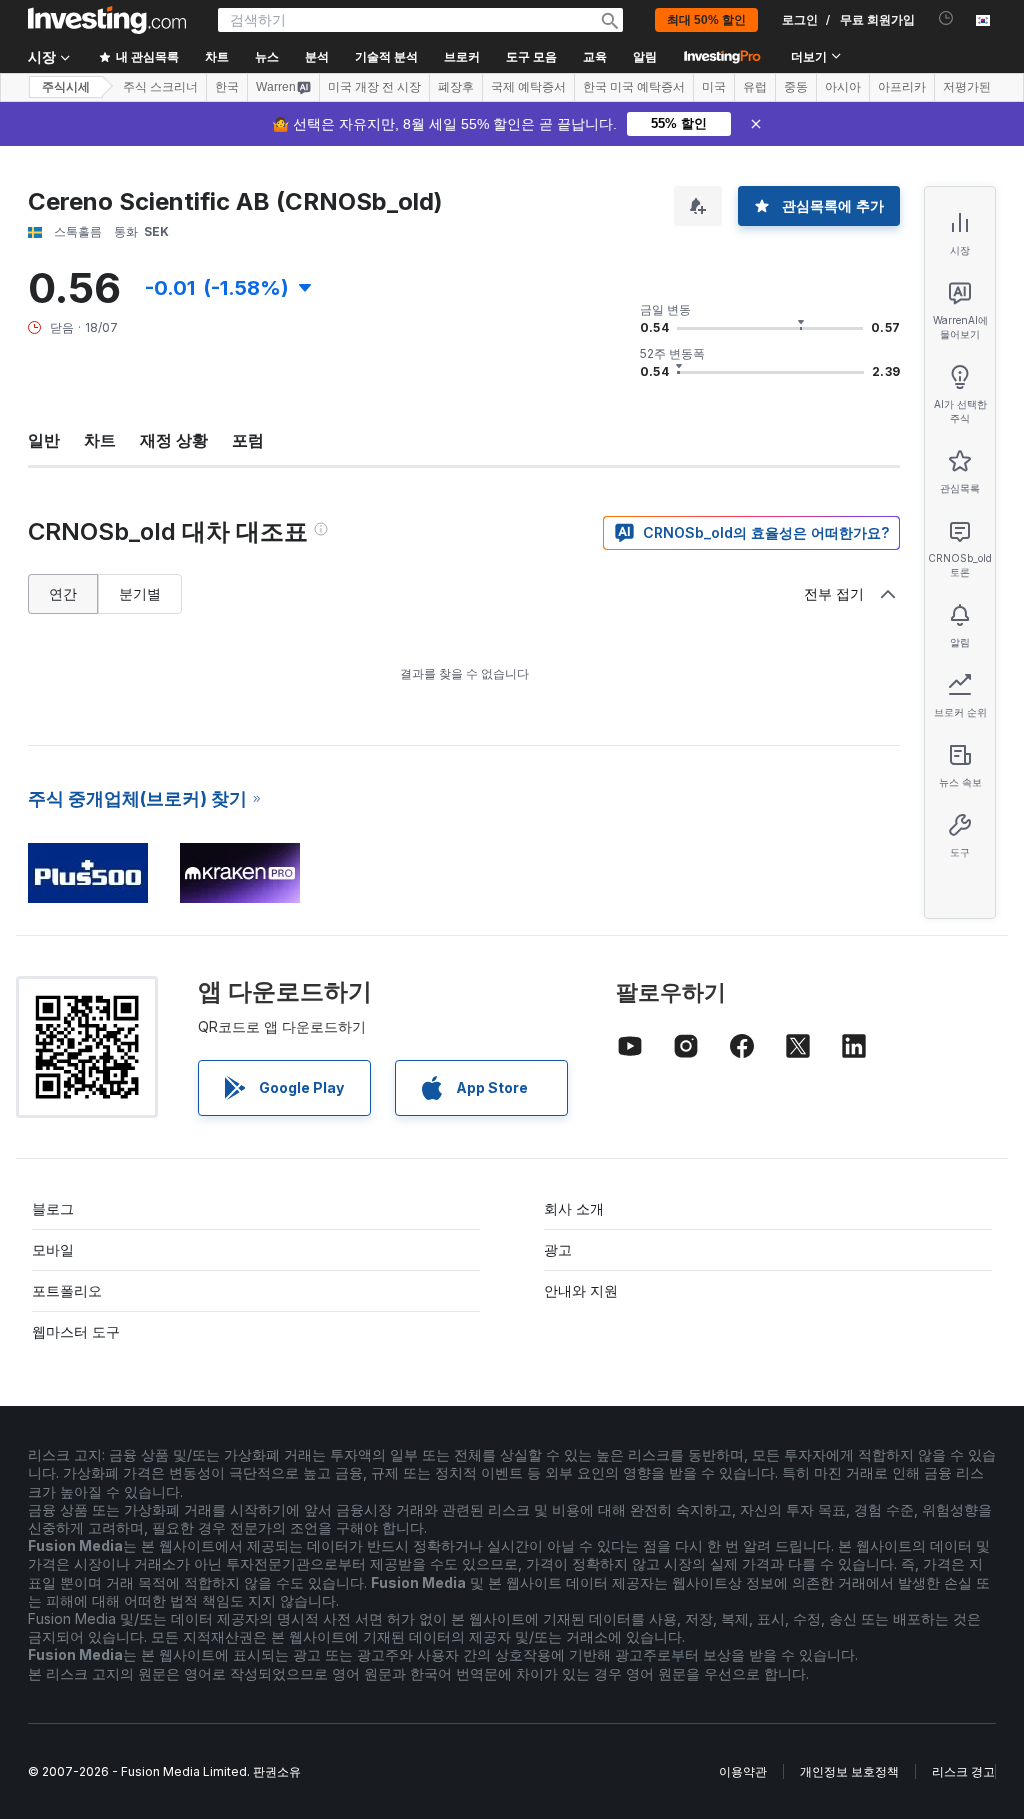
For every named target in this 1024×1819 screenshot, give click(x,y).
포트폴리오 (67, 1290)
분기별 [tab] (140, 593)
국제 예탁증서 (528, 87)
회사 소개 (574, 1208)
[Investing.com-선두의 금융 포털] (107, 20)
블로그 (53, 1208)
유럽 (755, 87)
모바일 (53, 1249)
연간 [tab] (63, 593)
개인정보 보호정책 (849, 1771)
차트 (100, 440)
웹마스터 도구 (76, 1331)
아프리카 (902, 87)
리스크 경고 (963, 1771)
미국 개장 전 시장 (374, 87)
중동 (796, 87)
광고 (558, 1249)
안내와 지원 (581, 1290)
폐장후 (456, 87)
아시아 (843, 87)
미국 (714, 87)
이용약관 (743, 1771)
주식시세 (66, 87)
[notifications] (946, 18)
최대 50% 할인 (706, 20)
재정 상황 (174, 440)
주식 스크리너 (160, 87)
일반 (44, 440)
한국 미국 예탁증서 (634, 87)
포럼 (248, 440)
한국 (227, 87)
